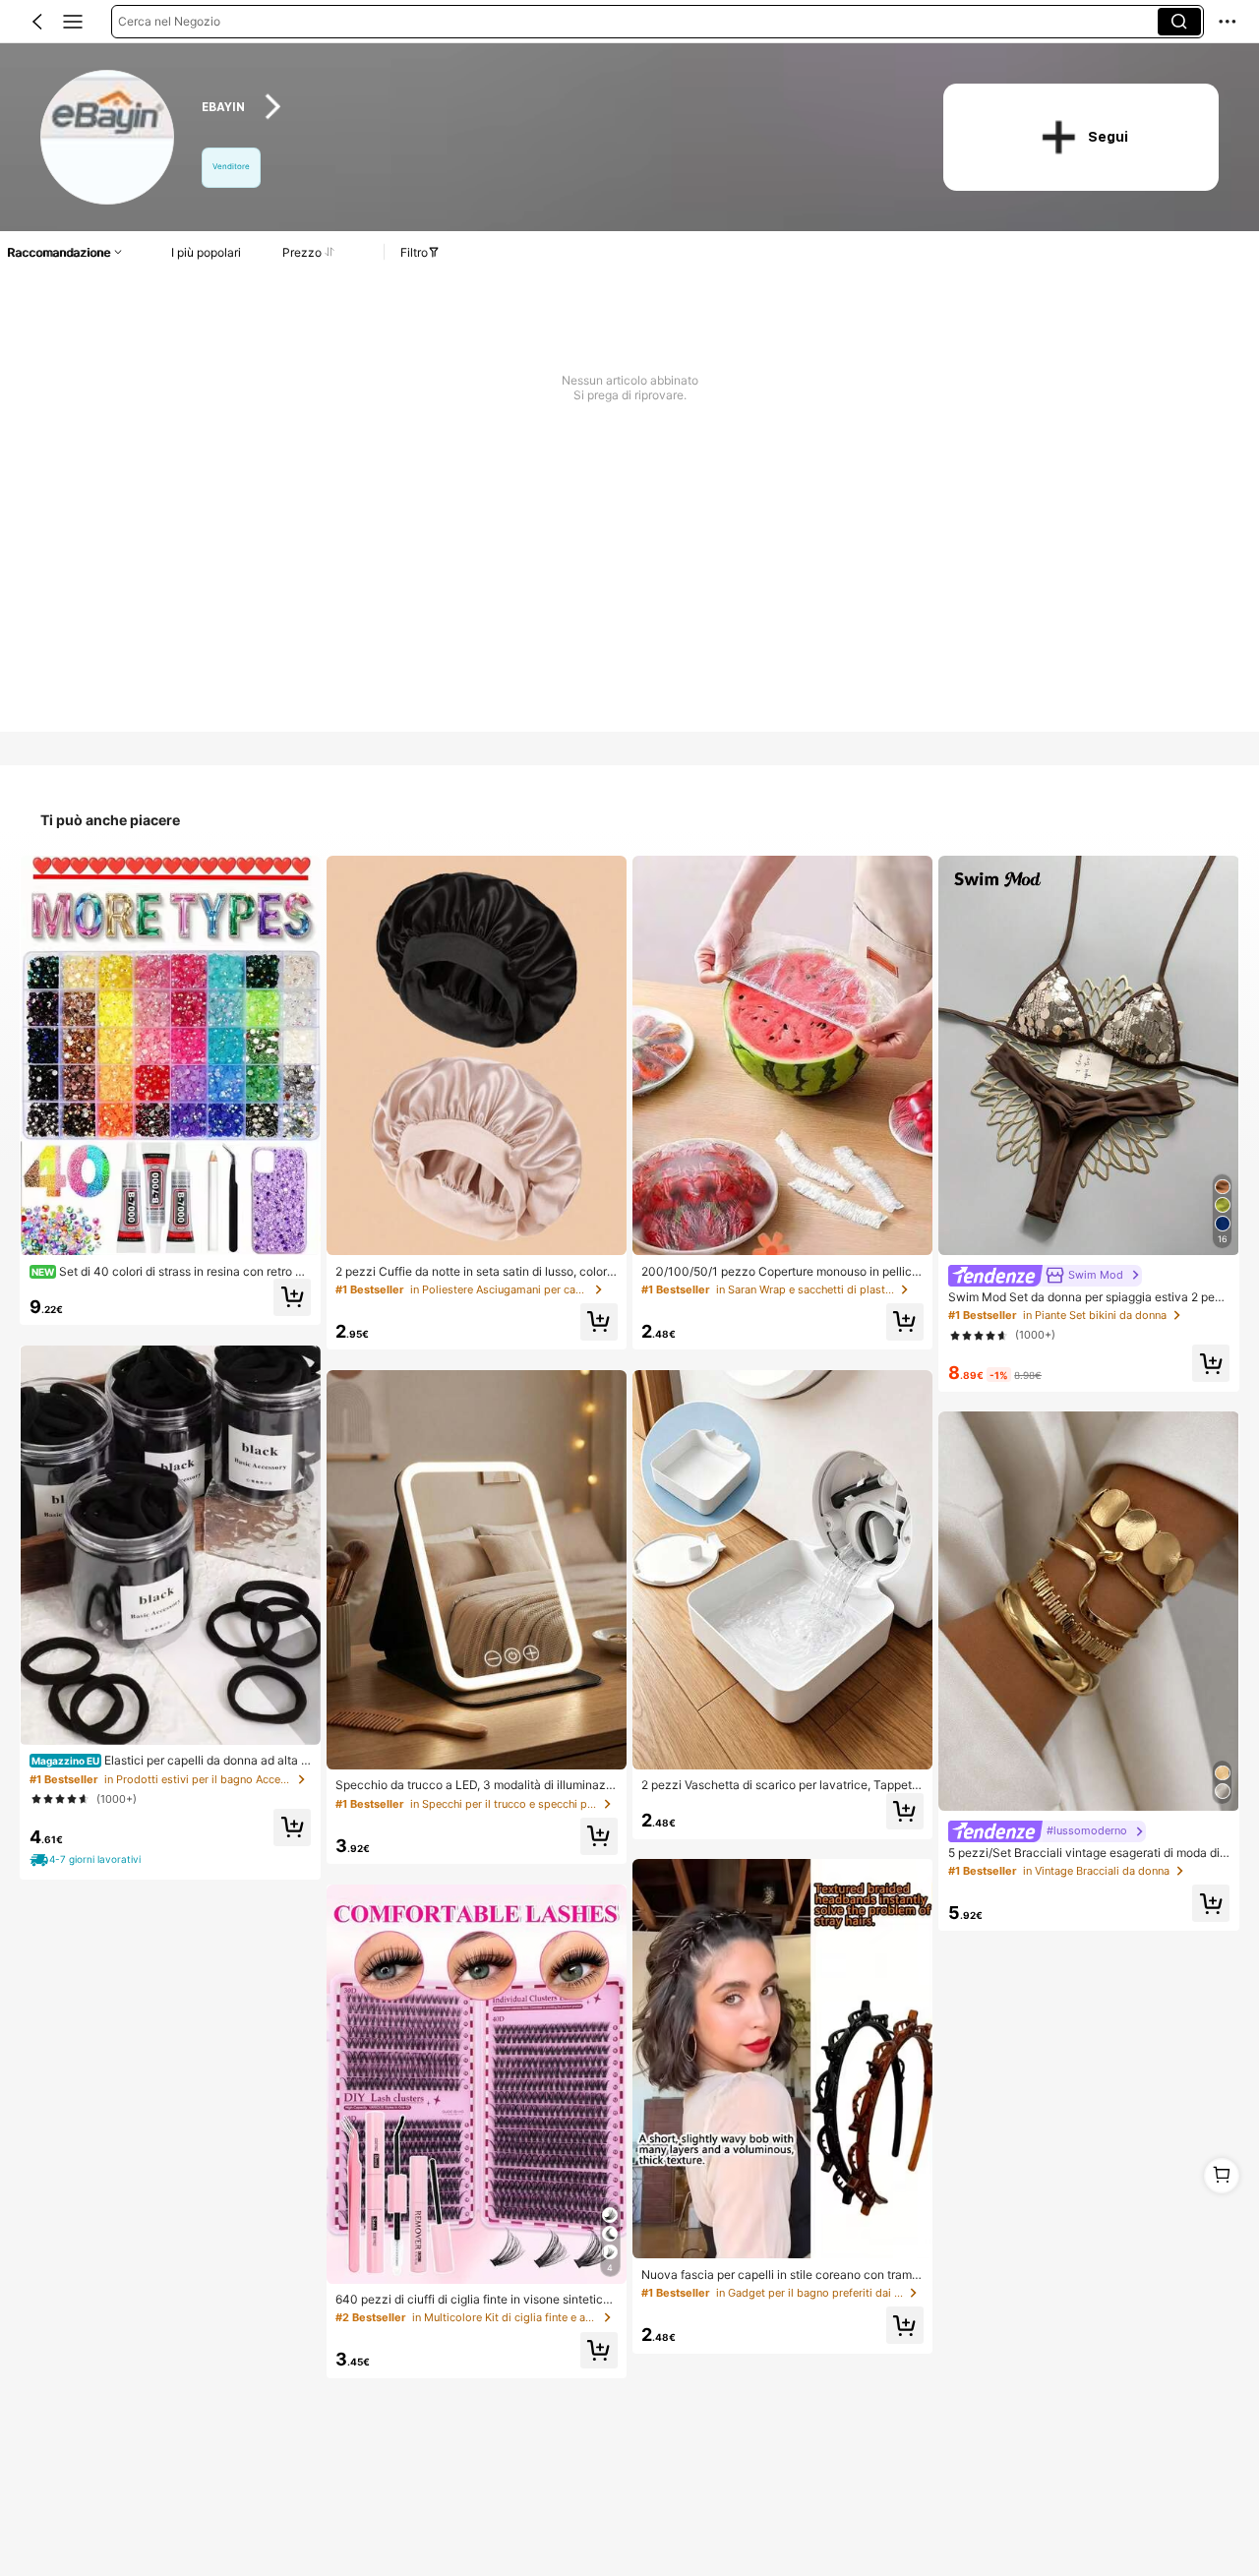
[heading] (552, 107)
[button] (37, 22)
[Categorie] (73, 22)
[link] (109, 138)
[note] (88, 1860)
